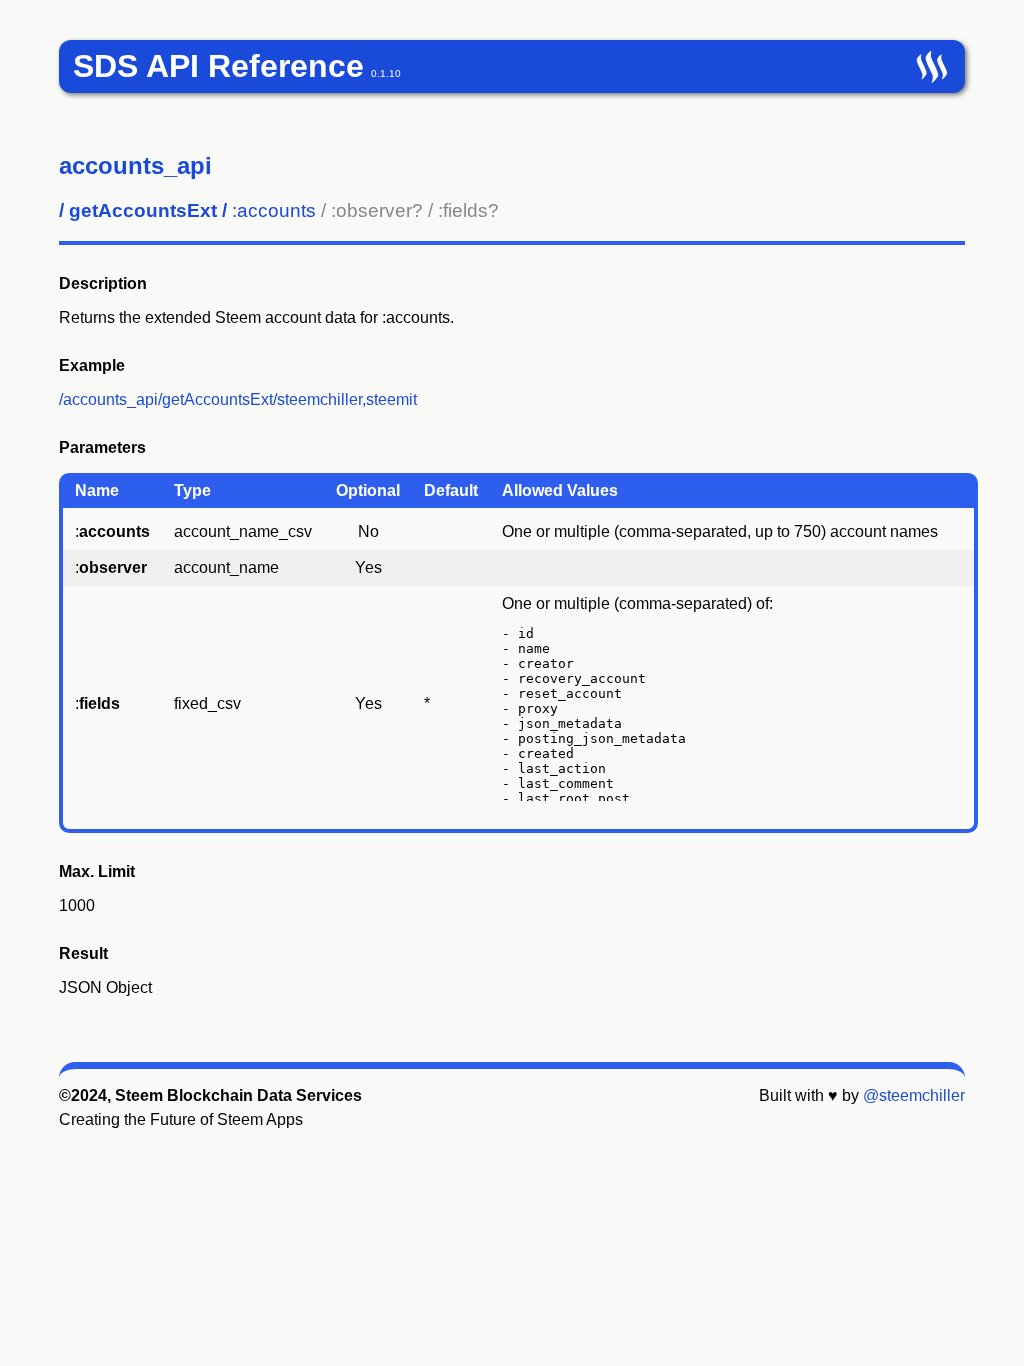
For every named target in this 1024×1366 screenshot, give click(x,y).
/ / (279, 210)
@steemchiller (914, 1095)
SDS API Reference (218, 66)
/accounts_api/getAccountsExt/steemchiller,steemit (238, 399)
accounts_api (135, 165)
